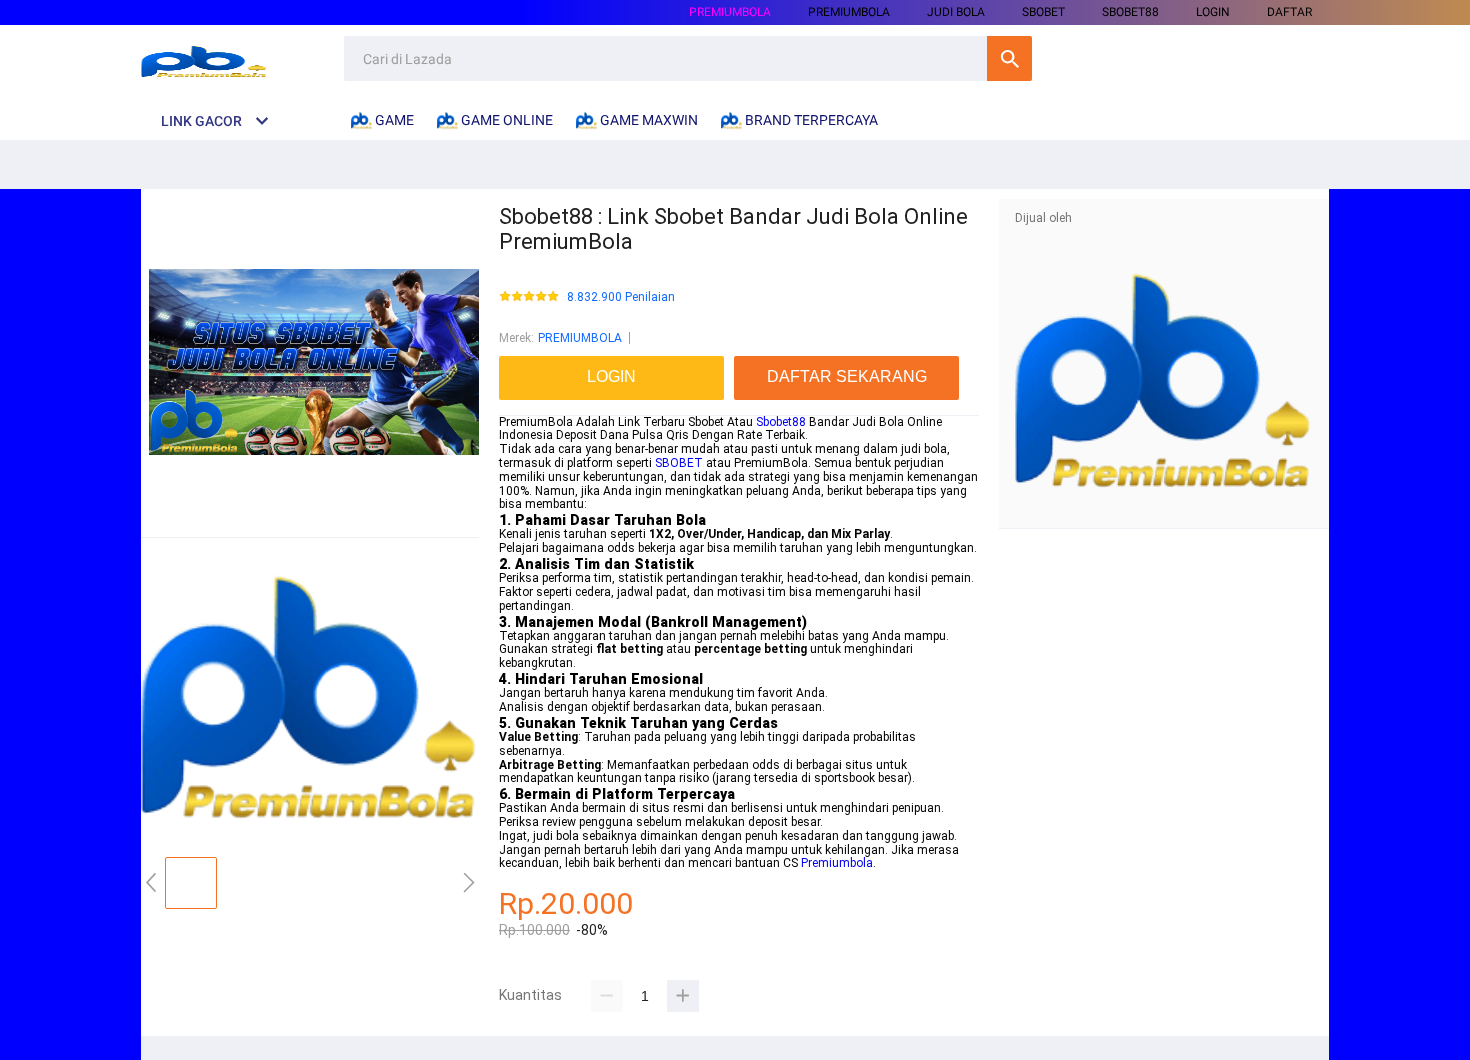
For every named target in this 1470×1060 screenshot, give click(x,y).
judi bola (956, 12)
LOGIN (1213, 12)
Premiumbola (837, 863)
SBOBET (679, 463)
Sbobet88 (781, 422)
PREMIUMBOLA (730, 12)
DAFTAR (1289, 12)
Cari (1009, 58)
